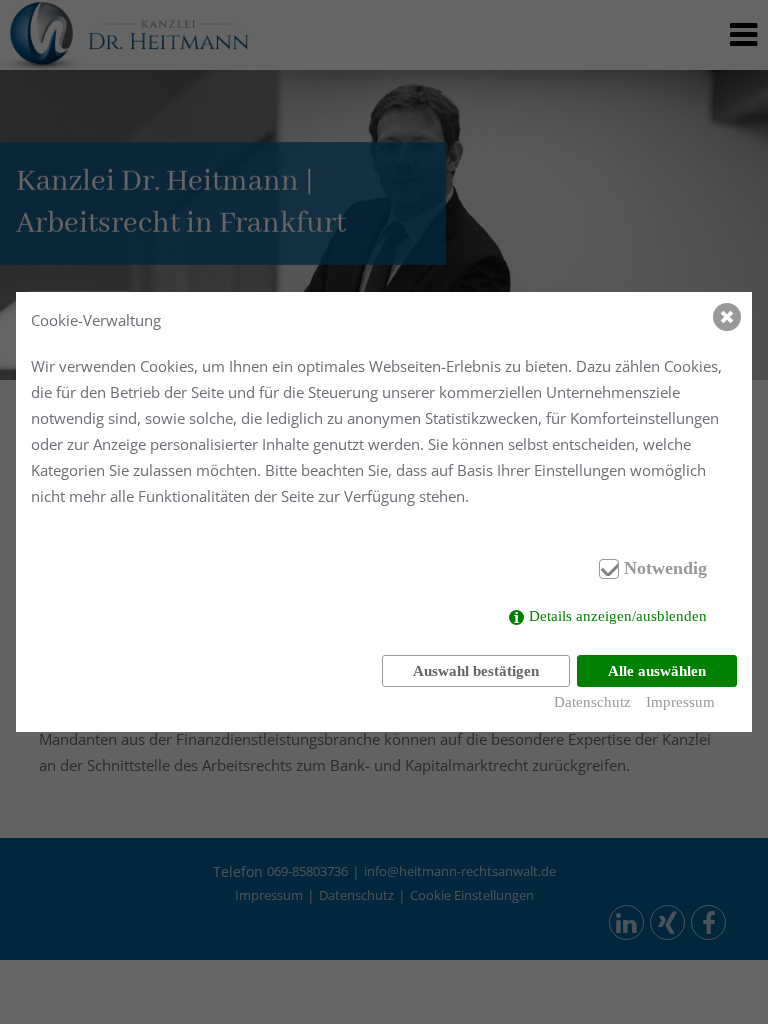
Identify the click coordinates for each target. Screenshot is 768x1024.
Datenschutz (592, 702)
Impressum (680, 702)
